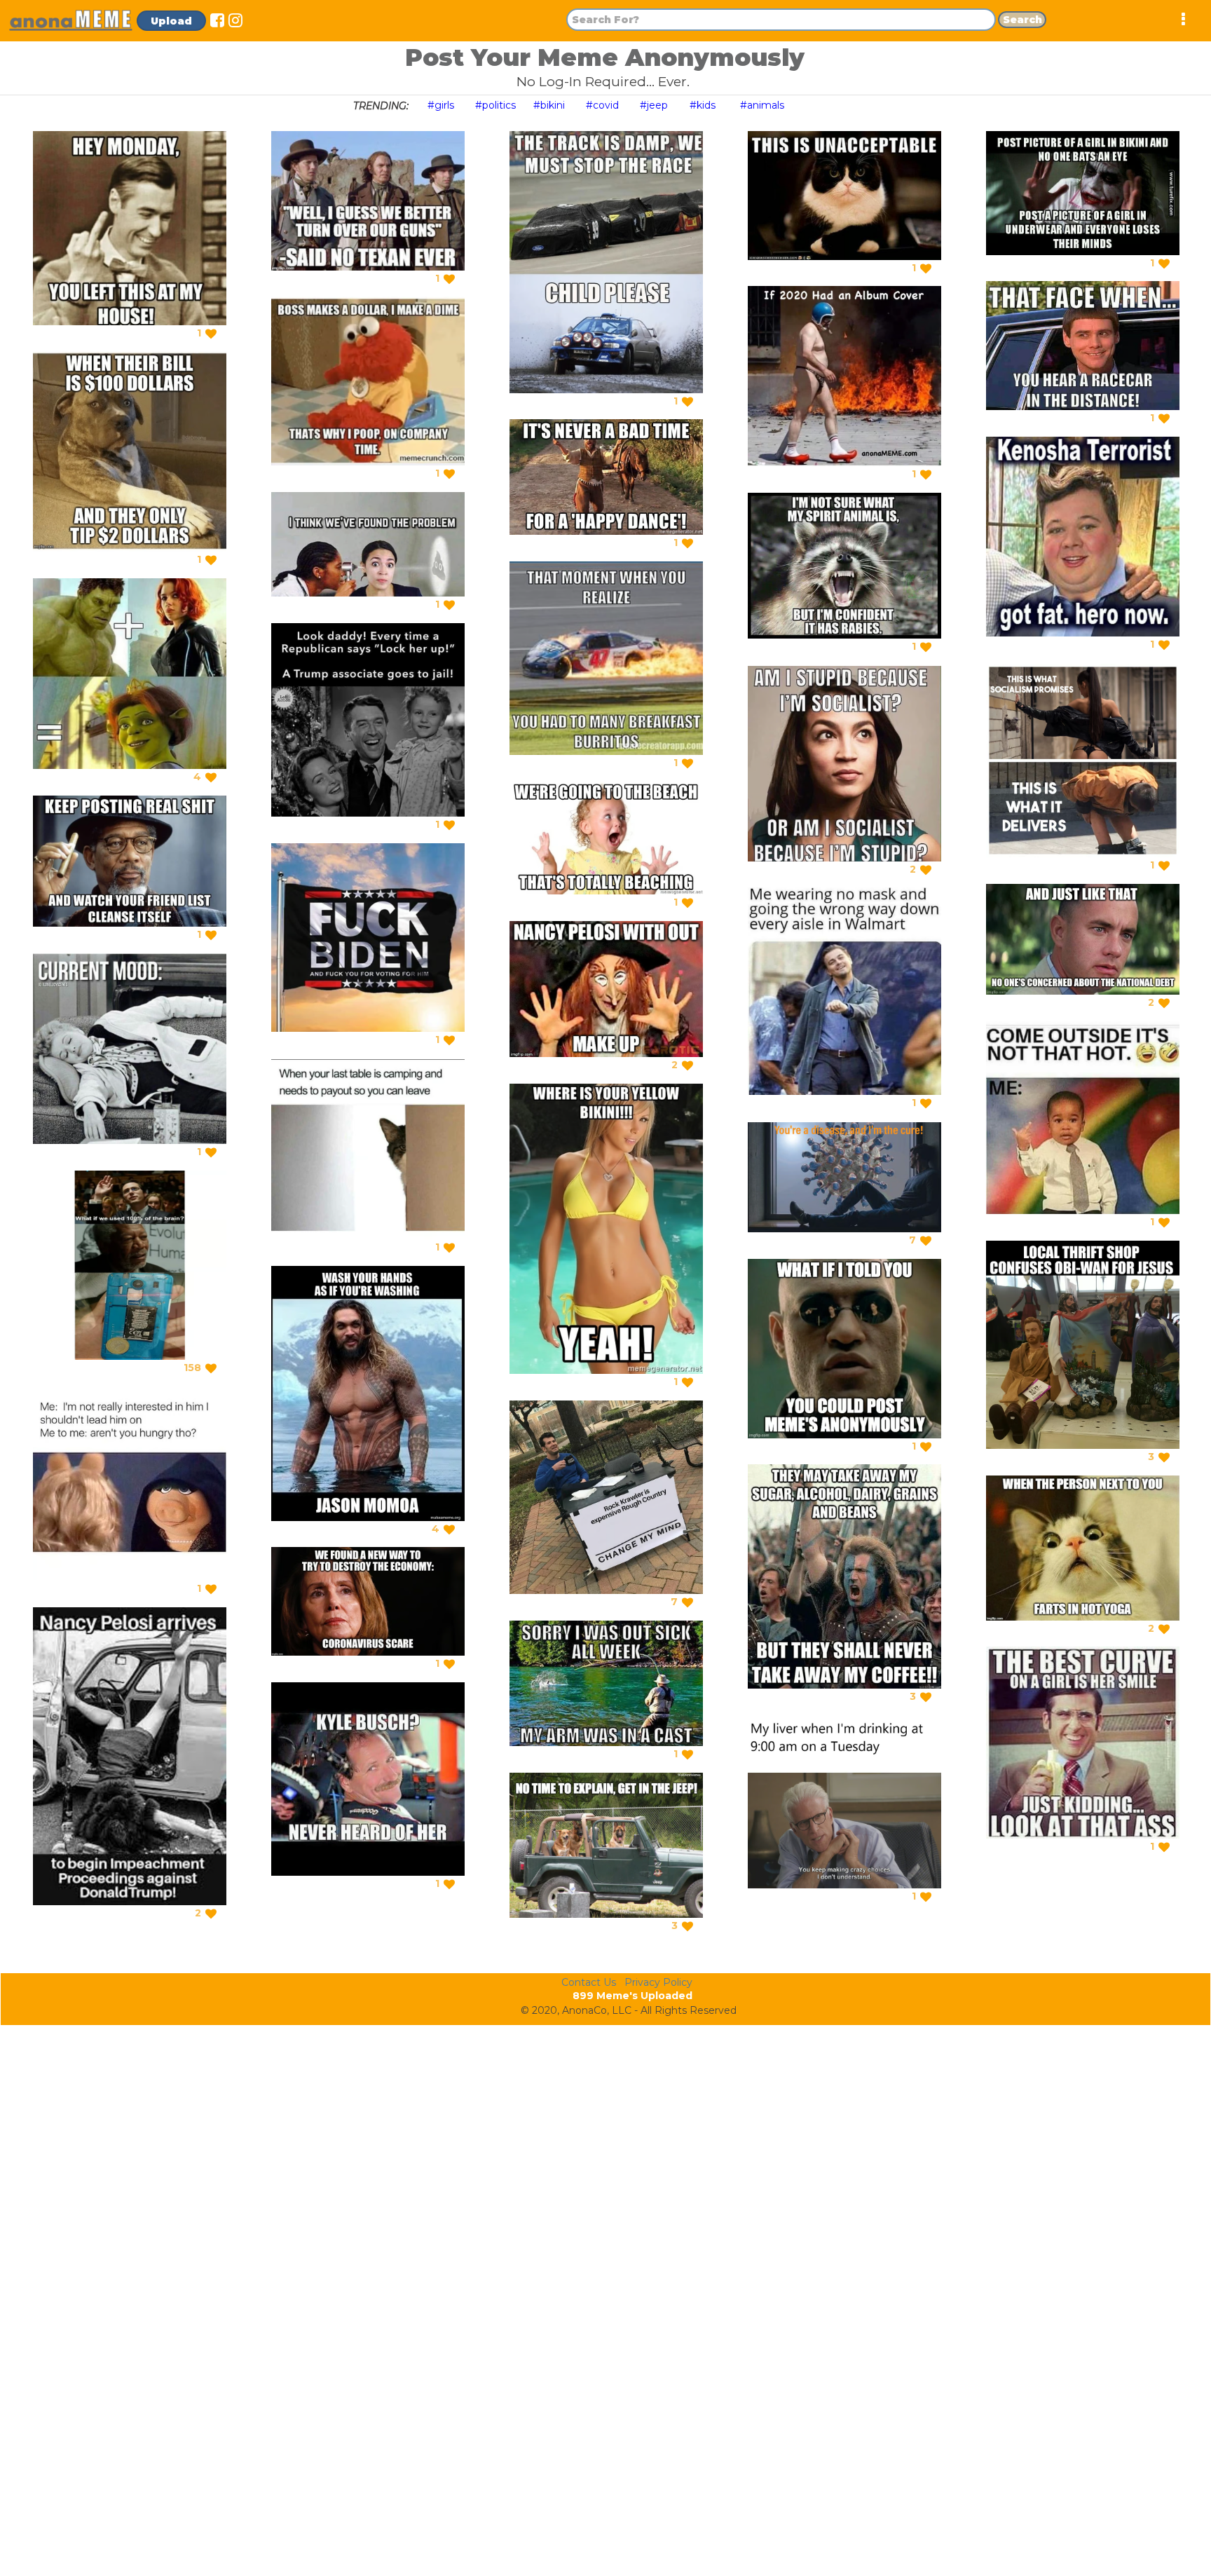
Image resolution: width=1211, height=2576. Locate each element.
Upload (171, 21)
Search (1022, 20)
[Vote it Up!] (211, 334)
